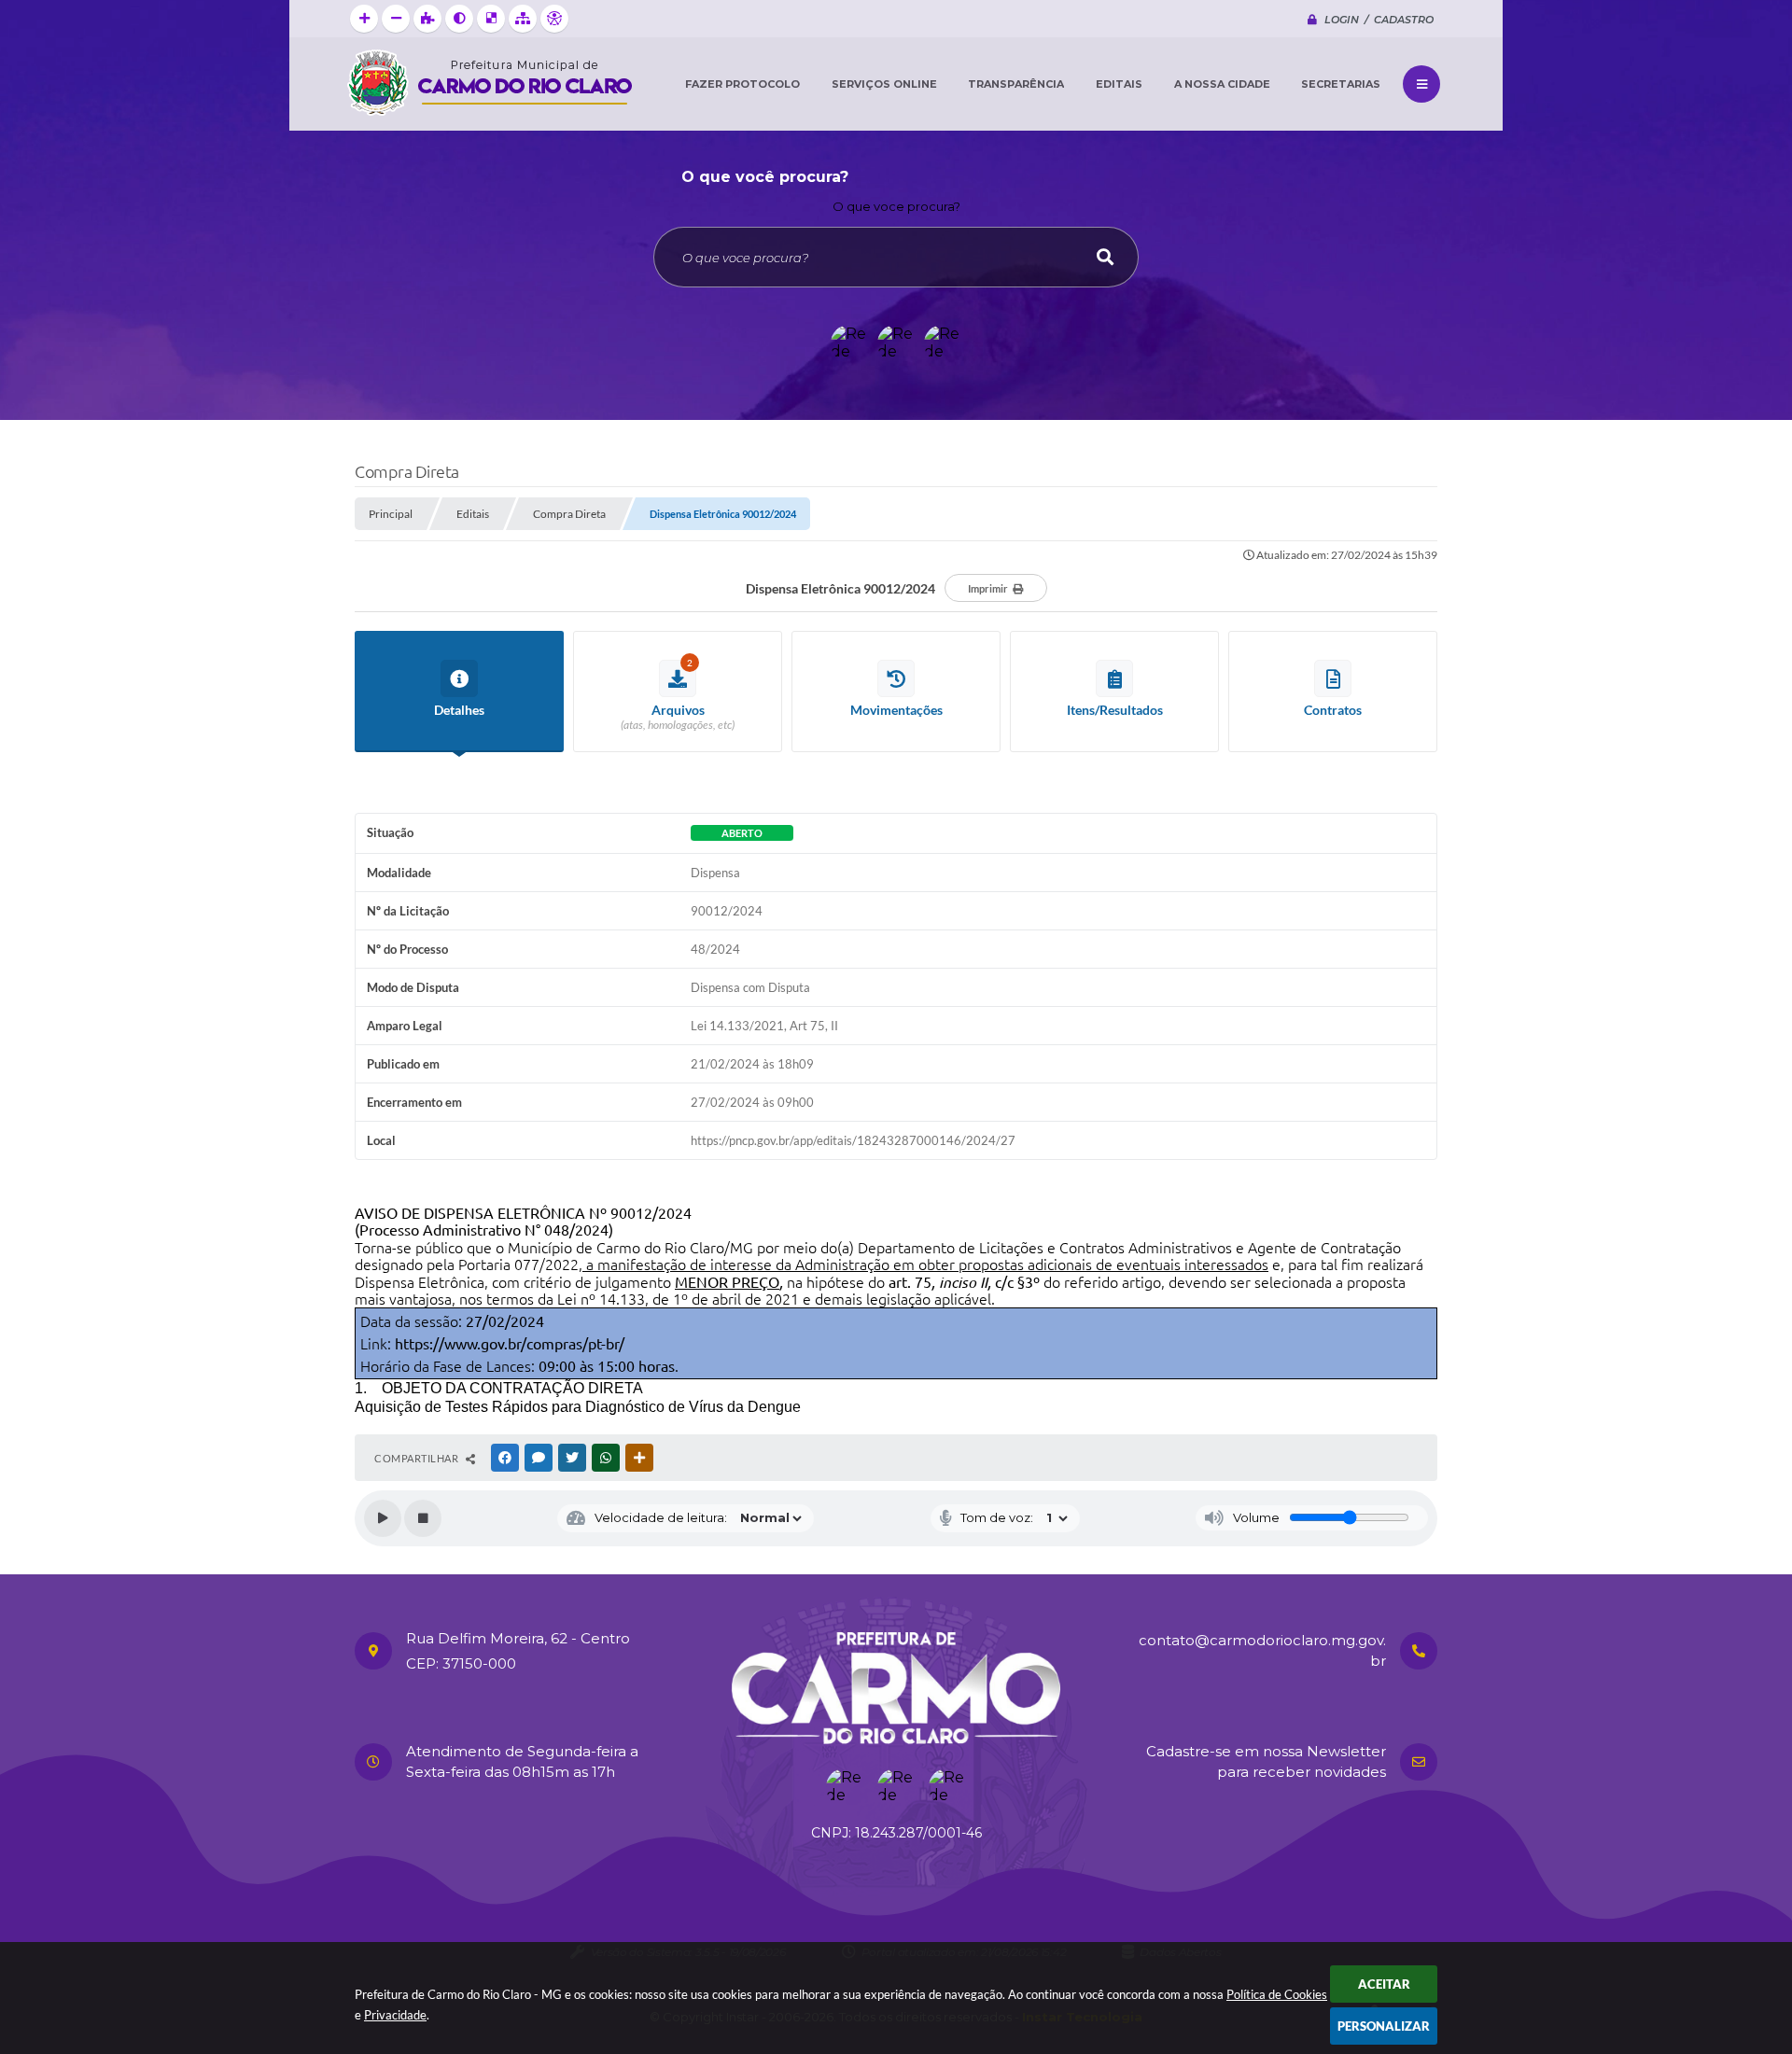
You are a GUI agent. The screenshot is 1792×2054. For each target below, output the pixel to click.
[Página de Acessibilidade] (554, 19)
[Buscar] (1105, 257)
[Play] (383, 1518)
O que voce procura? (896, 206)
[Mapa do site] (523, 19)
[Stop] (423, 1518)
